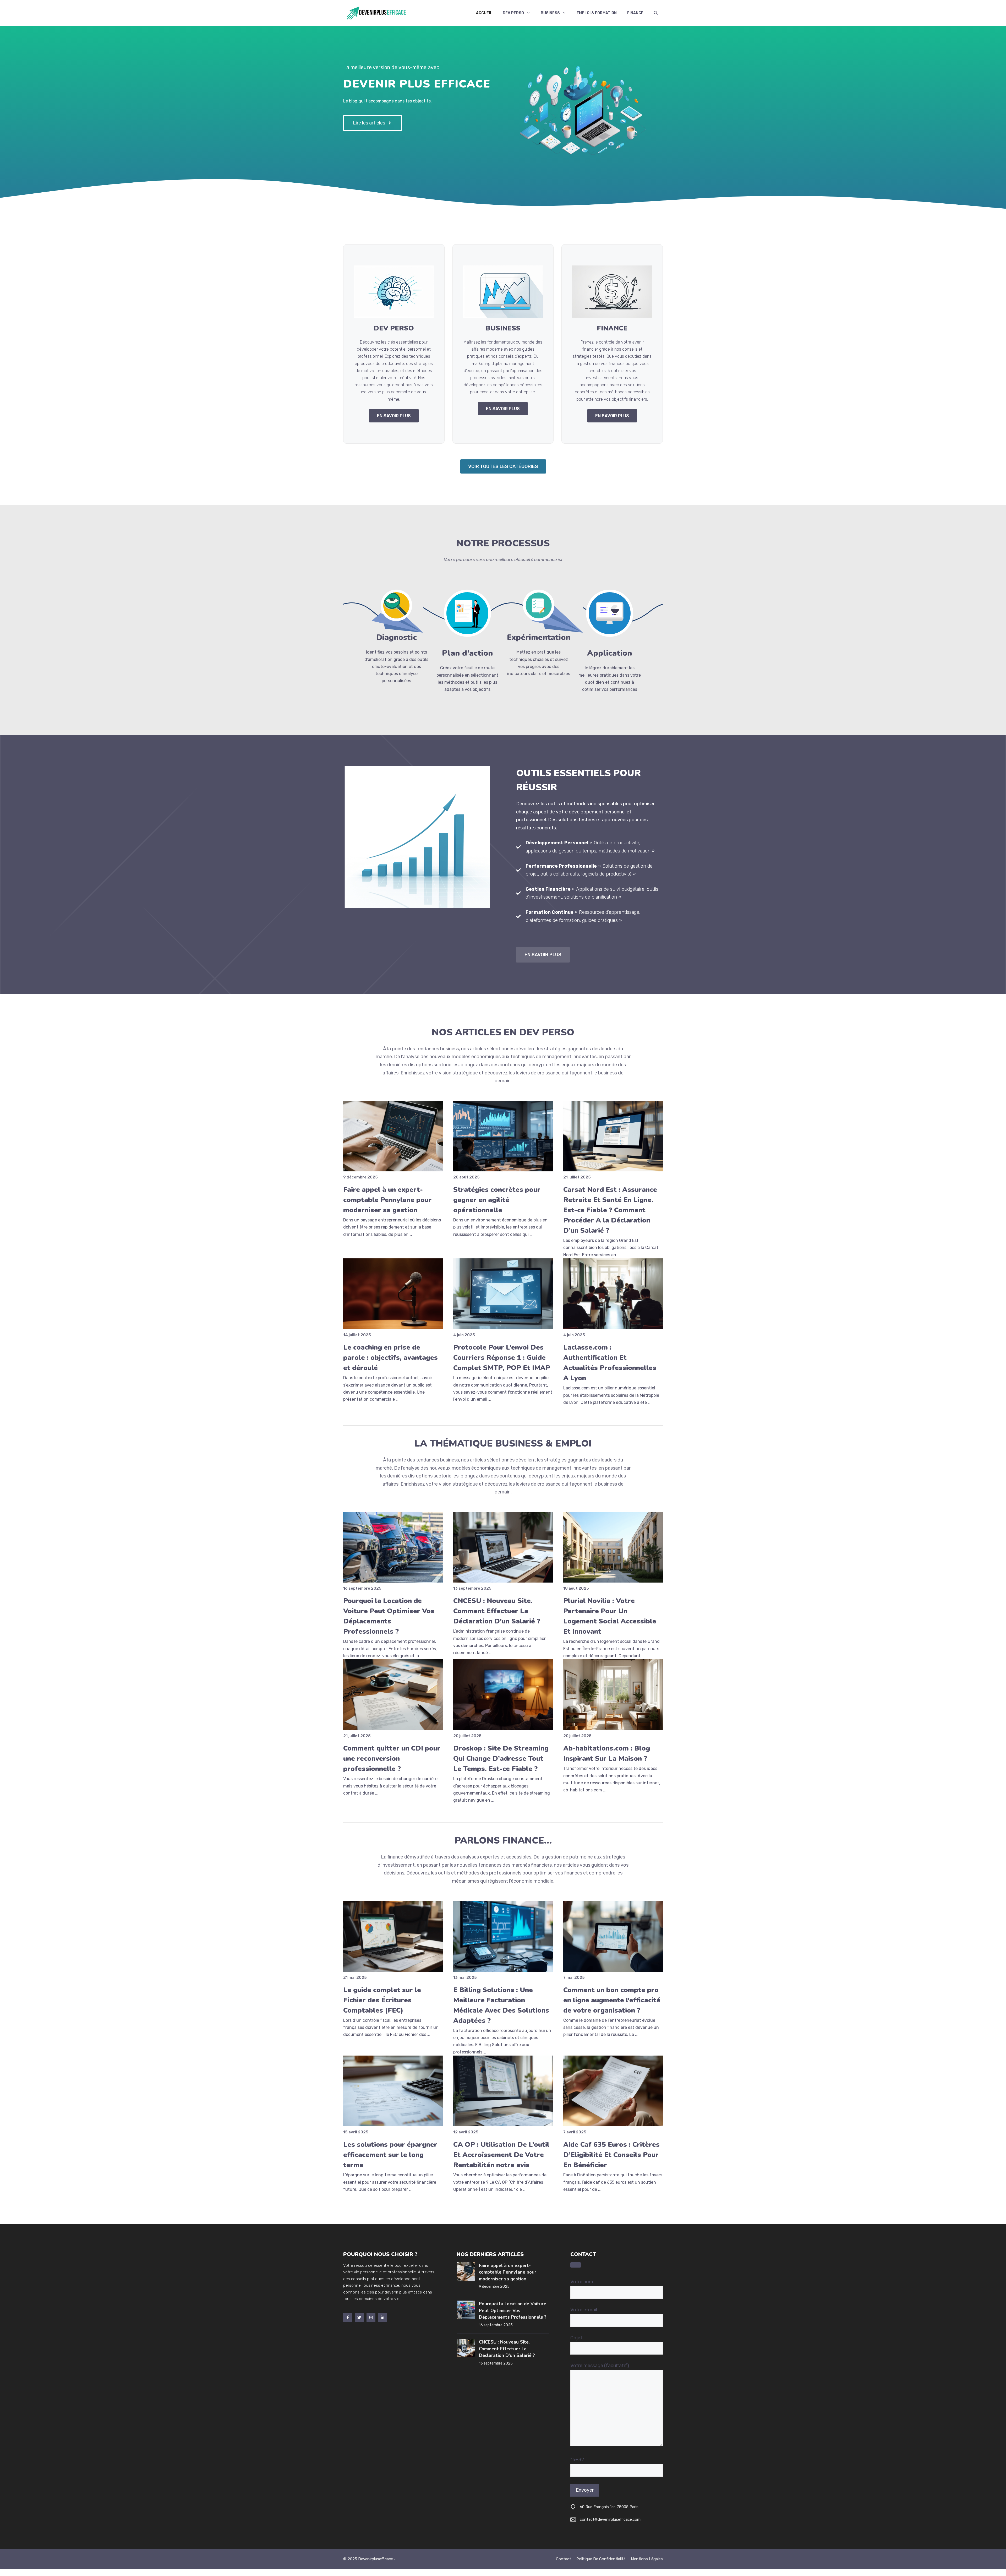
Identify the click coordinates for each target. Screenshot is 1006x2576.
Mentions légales (647, 2559)
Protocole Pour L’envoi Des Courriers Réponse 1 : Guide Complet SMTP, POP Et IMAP (502, 1358)
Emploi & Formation (597, 13)
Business (550, 13)
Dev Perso (513, 13)
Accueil (484, 13)
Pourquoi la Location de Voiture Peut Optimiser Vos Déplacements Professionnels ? (513, 2311)
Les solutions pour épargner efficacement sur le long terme (390, 2155)
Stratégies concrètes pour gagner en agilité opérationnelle (497, 1200)
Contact (564, 2559)
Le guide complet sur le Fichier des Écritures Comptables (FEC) (382, 2000)
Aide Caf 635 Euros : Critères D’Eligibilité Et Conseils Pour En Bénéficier (611, 2155)
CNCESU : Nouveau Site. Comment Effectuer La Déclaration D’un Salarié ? (497, 1611)
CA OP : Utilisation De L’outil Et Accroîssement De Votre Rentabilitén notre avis (501, 2155)
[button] (656, 13)
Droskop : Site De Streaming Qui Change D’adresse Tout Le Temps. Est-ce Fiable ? (501, 1759)
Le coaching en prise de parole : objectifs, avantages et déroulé (390, 1358)
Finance (635, 13)
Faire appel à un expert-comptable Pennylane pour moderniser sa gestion (387, 1200)
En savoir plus (543, 955)
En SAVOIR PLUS (394, 416)
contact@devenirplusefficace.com (610, 2519)
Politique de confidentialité (601, 2559)
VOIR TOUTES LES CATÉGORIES (503, 466)
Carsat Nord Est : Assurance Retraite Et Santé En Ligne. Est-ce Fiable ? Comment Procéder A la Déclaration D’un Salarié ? (610, 1210)
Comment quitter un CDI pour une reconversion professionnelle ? (392, 1759)
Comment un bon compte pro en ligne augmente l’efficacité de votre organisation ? (612, 2000)
